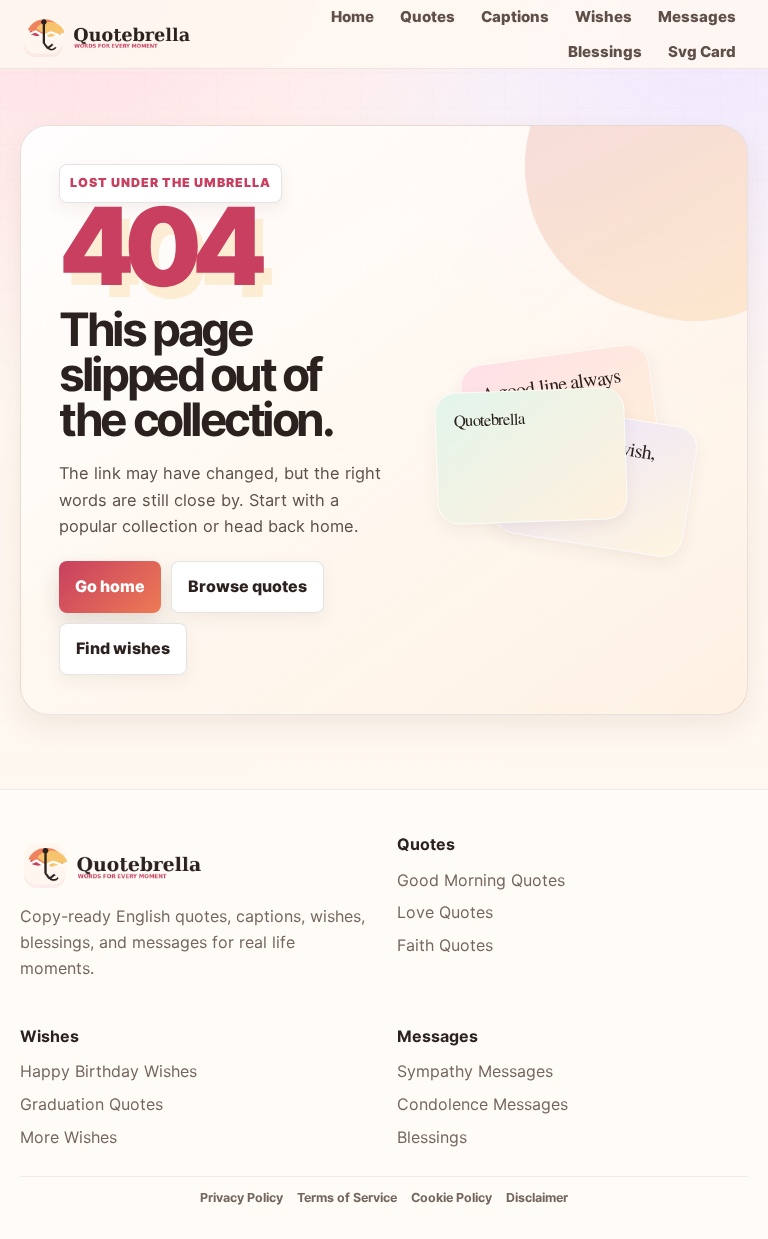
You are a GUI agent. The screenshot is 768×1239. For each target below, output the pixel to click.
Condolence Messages (482, 1104)
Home (352, 16)
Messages (697, 16)
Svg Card (702, 51)
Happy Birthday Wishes (108, 1071)
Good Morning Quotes (481, 880)
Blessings (605, 51)
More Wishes (68, 1137)
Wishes (603, 16)
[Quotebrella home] (113, 34)
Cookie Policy (451, 1197)
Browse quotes (247, 586)
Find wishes (123, 648)
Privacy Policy (241, 1197)
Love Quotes (445, 912)
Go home (110, 586)
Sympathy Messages (475, 1071)
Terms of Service (347, 1197)
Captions (515, 16)
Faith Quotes (445, 945)
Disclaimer (537, 1197)
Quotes (427, 16)
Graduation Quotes (91, 1104)
